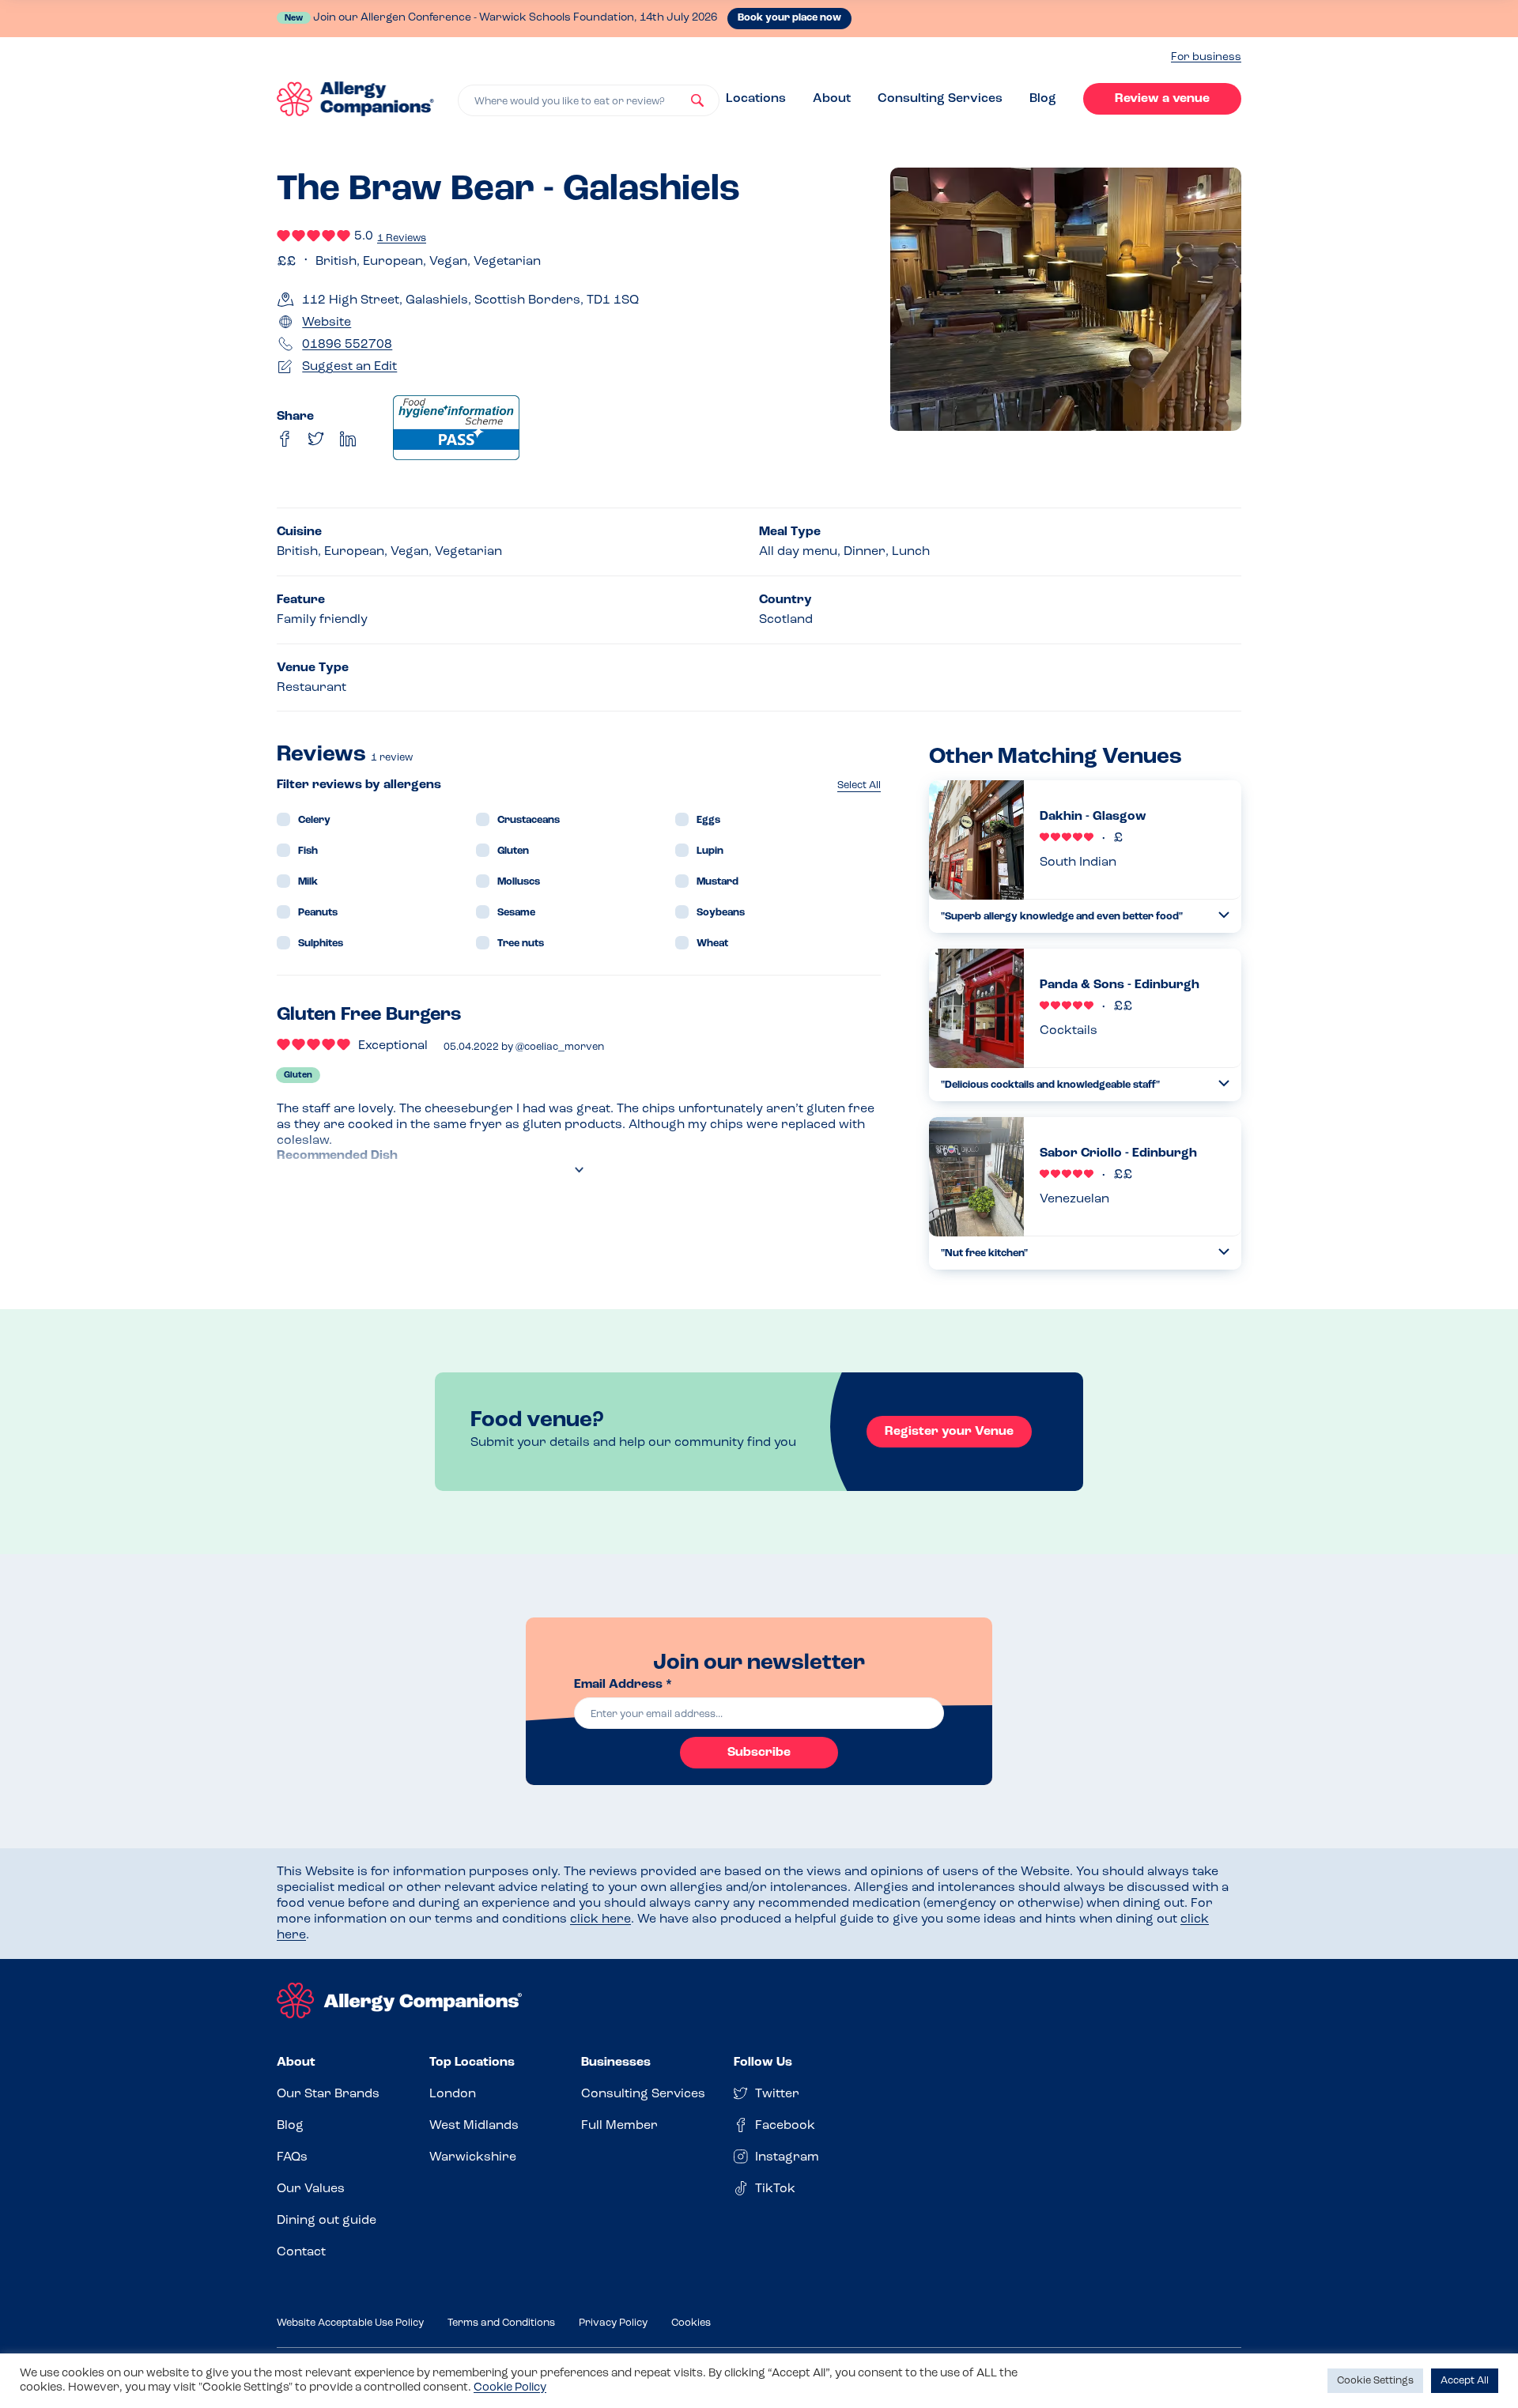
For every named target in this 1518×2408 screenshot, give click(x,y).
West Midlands (474, 2126)
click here (600, 1919)
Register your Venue (949, 1432)
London (453, 2094)
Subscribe (759, 1753)
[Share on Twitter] (316, 439)
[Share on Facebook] (285, 439)
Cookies (691, 2323)
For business (1206, 57)
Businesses (616, 2063)
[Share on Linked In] (348, 439)
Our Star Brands (328, 2094)
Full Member (619, 2126)
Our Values (311, 2189)
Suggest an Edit (349, 367)
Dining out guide (327, 2221)
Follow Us (763, 2063)
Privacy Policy (613, 2323)
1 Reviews (402, 238)
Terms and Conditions (501, 2323)
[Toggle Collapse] (1224, 915)
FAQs (292, 2157)
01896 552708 (347, 345)
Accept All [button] (1465, 2381)
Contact (301, 2252)
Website (327, 323)
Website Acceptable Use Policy (350, 2323)
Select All (859, 785)
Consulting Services (940, 99)
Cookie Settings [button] (1375, 2381)
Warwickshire (473, 2157)
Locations (756, 99)
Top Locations (472, 2063)
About (832, 99)
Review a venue (1162, 99)
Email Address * (623, 1685)
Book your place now (789, 18)
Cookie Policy (510, 2388)
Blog (1043, 99)
